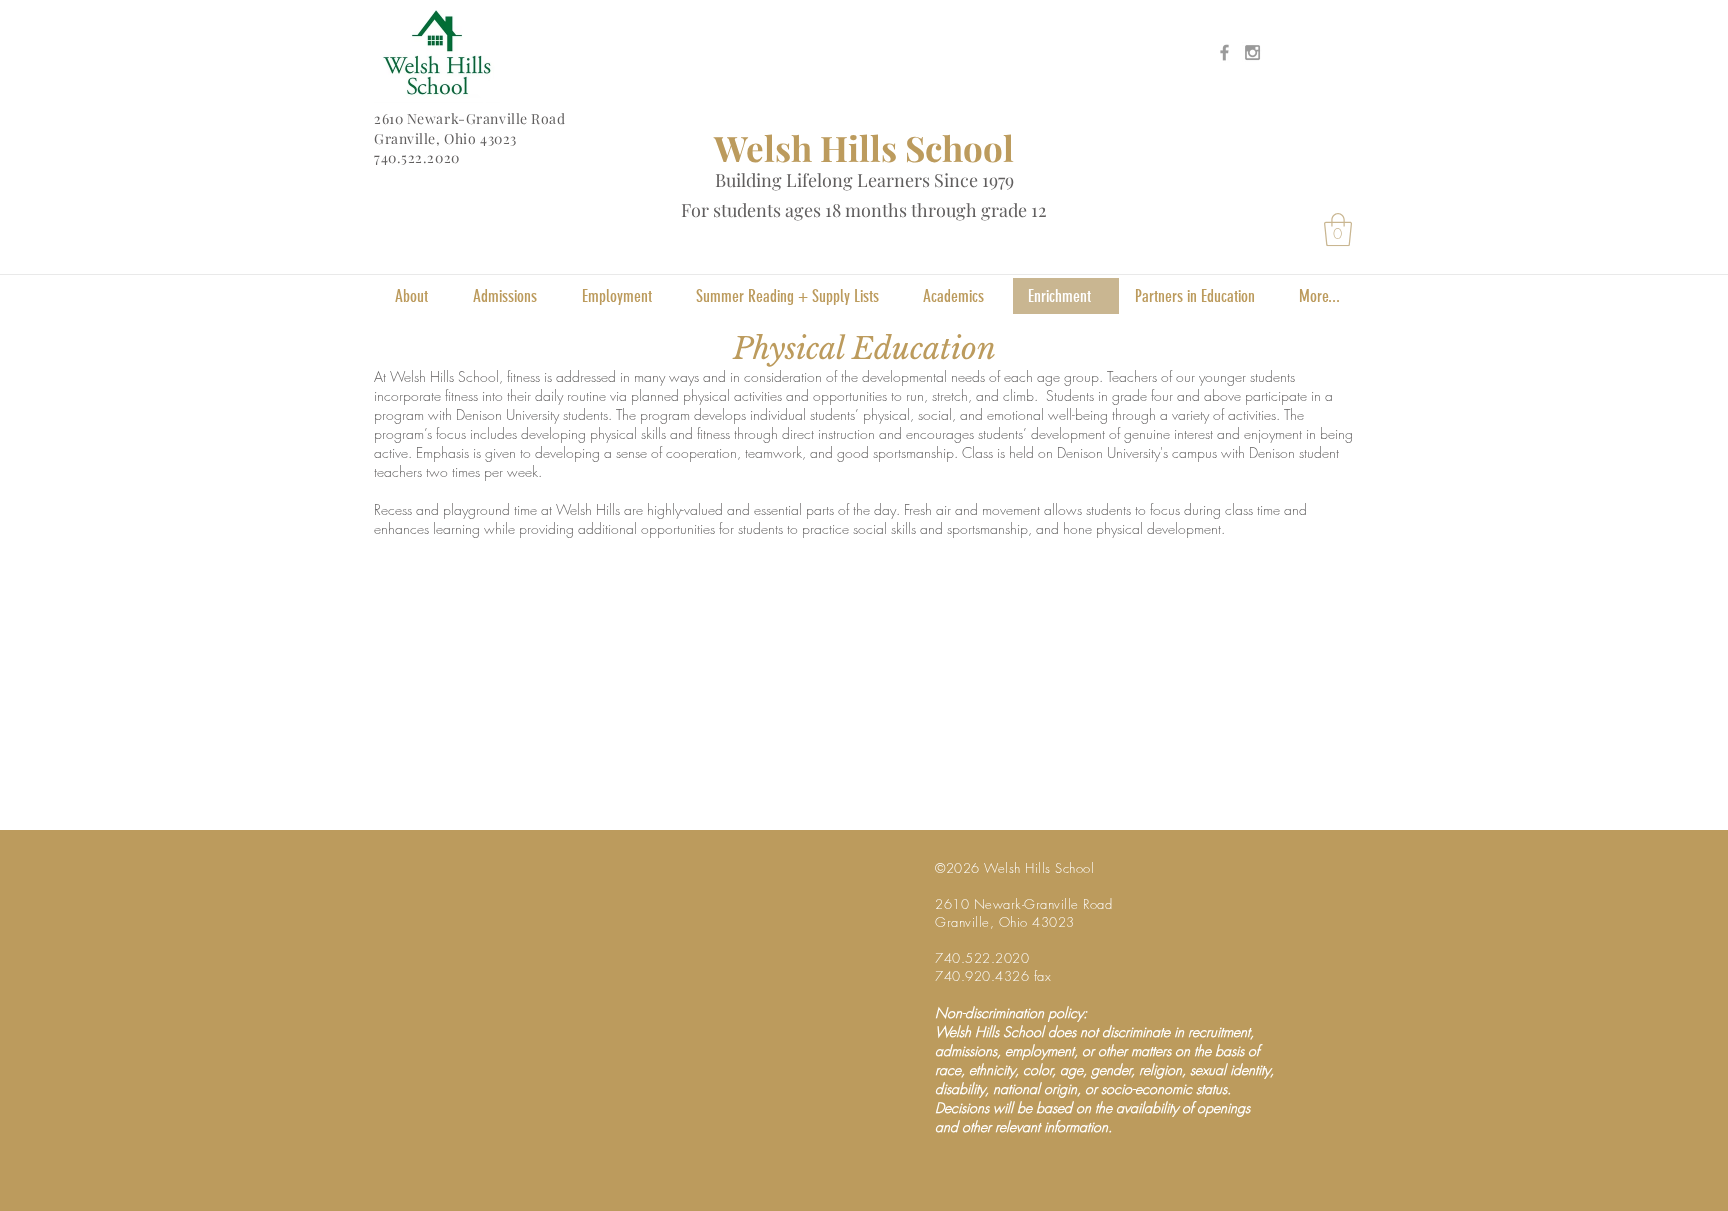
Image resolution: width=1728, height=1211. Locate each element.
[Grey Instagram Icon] (1252, 52)
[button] (1338, 229)
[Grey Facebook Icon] (1224, 52)
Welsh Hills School (864, 147)
